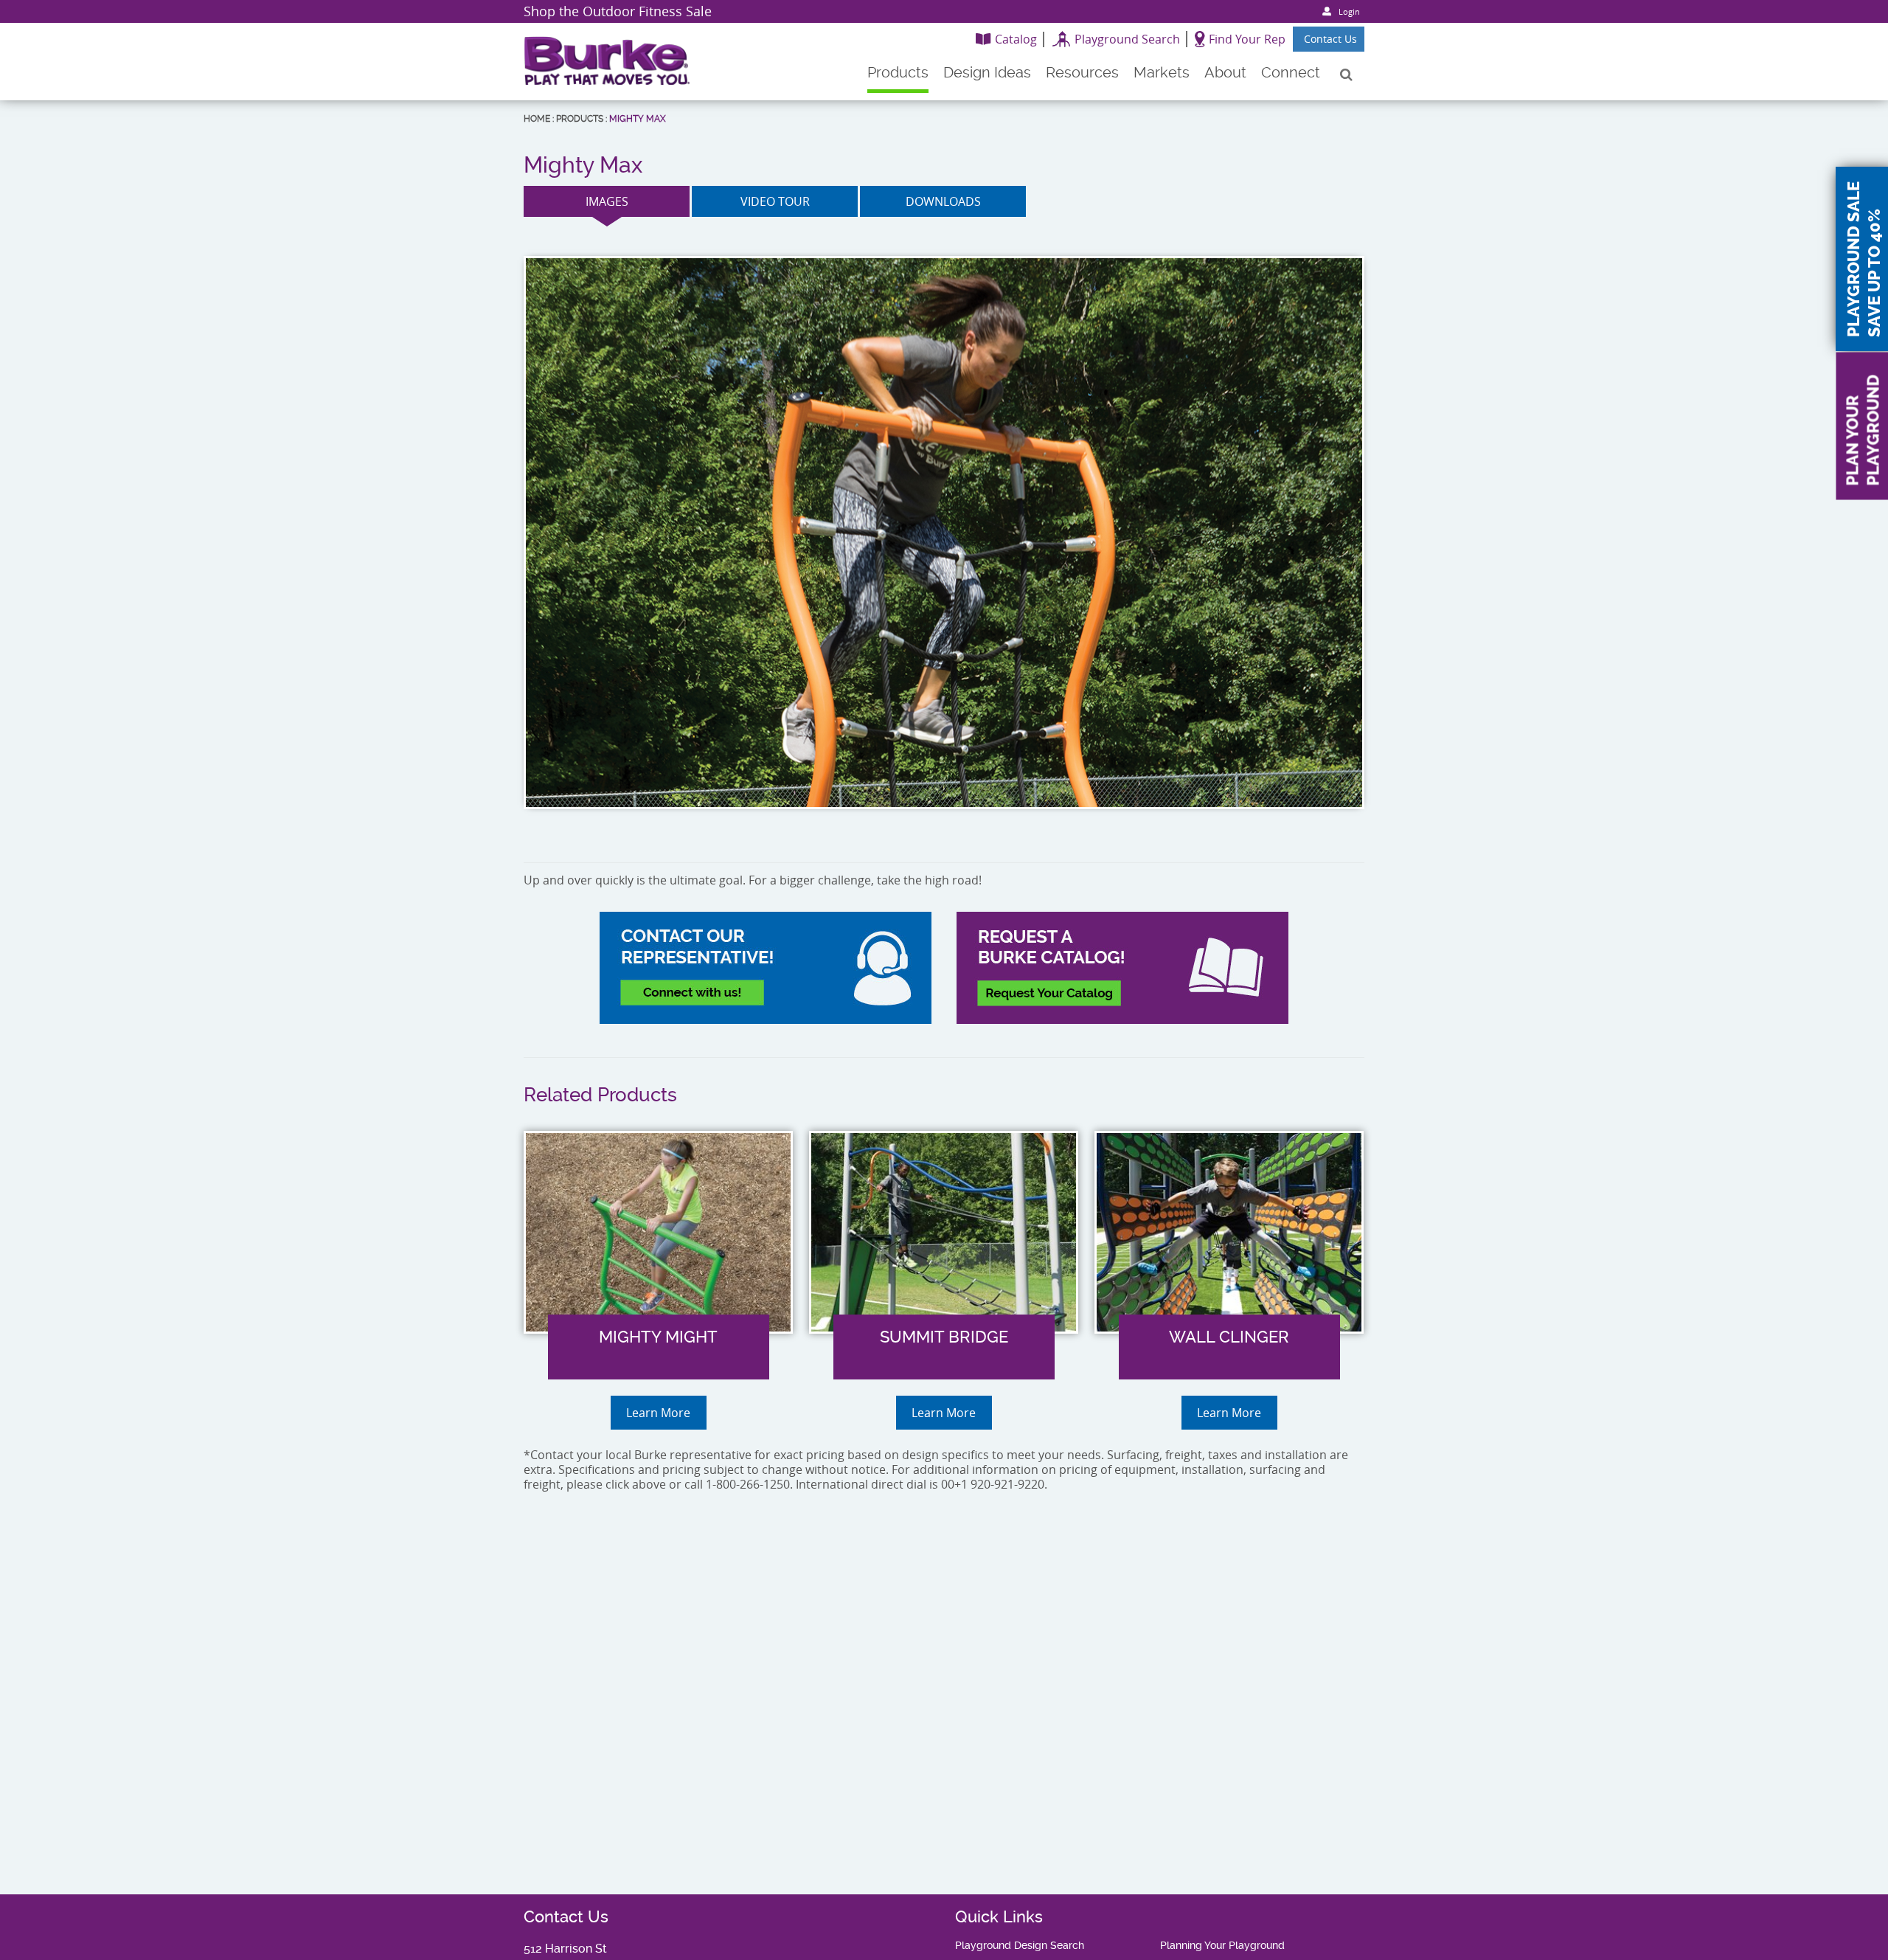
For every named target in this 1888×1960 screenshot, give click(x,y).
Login (1349, 11)
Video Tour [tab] (775, 201)
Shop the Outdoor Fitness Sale (618, 11)
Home (537, 119)
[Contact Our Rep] (766, 968)
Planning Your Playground (1222, 1945)
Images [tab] (607, 201)
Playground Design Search (1020, 1945)
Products (580, 119)
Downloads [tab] (943, 201)
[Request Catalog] (1122, 968)
